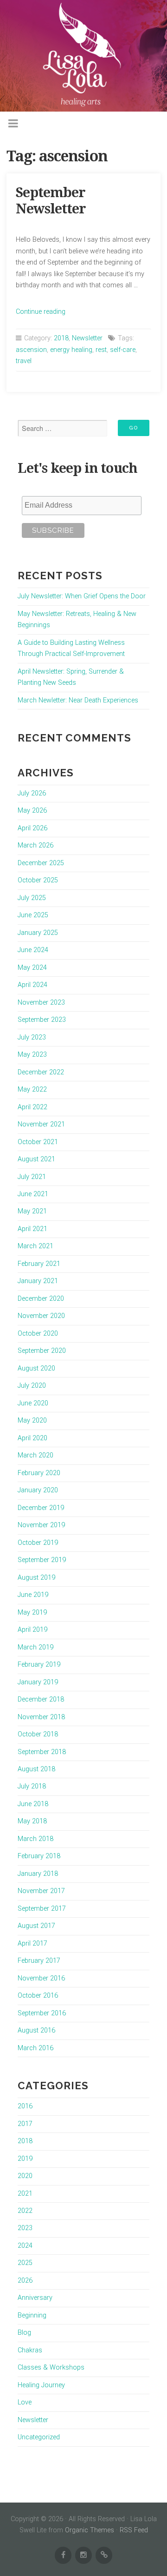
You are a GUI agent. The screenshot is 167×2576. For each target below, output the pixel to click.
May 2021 (32, 1211)
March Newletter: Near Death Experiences (78, 700)
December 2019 (41, 1508)
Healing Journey (41, 2385)
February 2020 (39, 1473)
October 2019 (38, 1543)
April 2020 (32, 1438)
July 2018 (32, 1786)
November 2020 (41, 1316)
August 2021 (36, 1159)
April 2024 (32, 985)
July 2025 (32, 898)
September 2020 (42, 1351)
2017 (25, 2124)
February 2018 (39, 1856)
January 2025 (38, 933)
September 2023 (42, 1020)
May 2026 (32, 811)
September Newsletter (51, 201)
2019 (25, 2159)
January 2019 (38, 1682)
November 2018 (41, 1717)
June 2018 (33, 1804)
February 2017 (39, 1961)
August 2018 (36, 1769)
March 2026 (35, 845)
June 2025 (33, 915)
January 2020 (38, 1490)
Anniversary (35, 2298)
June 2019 (33, 1595)
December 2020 (41, 1299)
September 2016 (42, 2013)
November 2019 (41, 1525)
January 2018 (38, 1874)
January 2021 (38, 1281)
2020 (25, 2176)
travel (24, 361)
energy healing (71, 350)
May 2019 (32, 1612)
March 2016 (35, 2048)
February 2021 (39, 1264)
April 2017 (32, 1944)
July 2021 (32, 1177)
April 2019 (32, 1630)
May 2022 (32, 1089)
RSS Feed (134, 2530)
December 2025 (41, 863)
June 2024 (33, 950)
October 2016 (38, 1996)
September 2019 (42, 1560)
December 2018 (41, 1699)
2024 (25, 2246)
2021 (25, 2194)
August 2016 (36, 2030)
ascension (31, 350)
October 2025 (38, 880)
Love (25, 2402)
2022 (25, 2211)
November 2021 (41, 1124)
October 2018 (38, 1734)
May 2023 (32, 1055)
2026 (25, 2281)
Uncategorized (39, 2437)
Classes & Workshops (51, 2367)
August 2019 (36, 1578)
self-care (123, 350)
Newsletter (87, 338)
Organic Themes (90, 2530)
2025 (25, 2263)
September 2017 (42, 1909)
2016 (25, 2106)
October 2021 (38, 1142)
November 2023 (41, 1003)
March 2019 (35, 1647)
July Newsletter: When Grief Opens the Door (82, 596)
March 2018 (35, 1839)
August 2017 (36, 1926)
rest (101, 350)
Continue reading (41, 312)
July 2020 (32, 1386)
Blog (24, 2333)
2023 (25, 2228)
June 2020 (33, 1403)
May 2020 (32, 1420)
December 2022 (41, 1072)
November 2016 (41, 1978)
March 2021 (35, 1246)
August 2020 (36, 1368)
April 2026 (32, 828)
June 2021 (33, 1194)
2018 (61, 338)
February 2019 (39, 1665)
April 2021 (32, 1229)
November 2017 (41, 1891)
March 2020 (35, 1455)
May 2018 (32, 1821)
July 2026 (32, 793)
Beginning (32, 2315)
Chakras (30, 2350)
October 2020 (38, 1334)
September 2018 (42, 1752)
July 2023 (32, 1037)
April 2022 (32, 1107)
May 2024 (32, 968)
